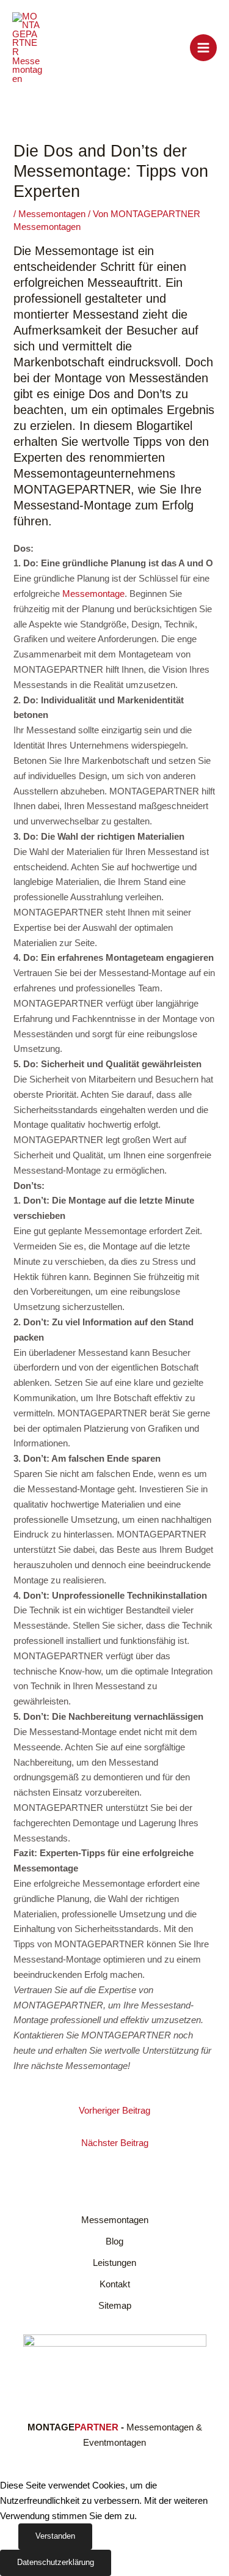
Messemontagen (52, 214)
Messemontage (93, 594)
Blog (114, 2241)
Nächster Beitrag (115, 2143)
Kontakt (115, 2284)
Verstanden (55, 2536)
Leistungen (114, 2263)
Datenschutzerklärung (56, 2562)
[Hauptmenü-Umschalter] (203, 48)
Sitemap (115, 2306)
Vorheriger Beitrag (114, 2111)
